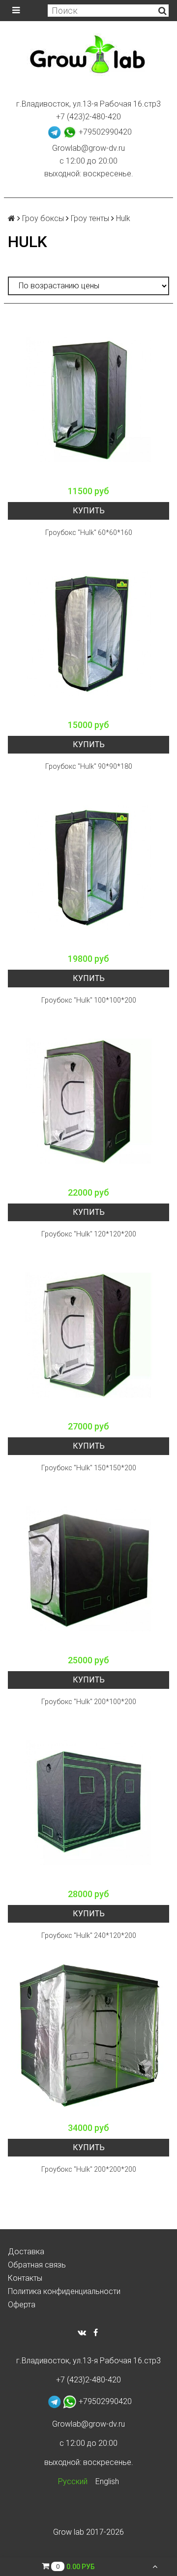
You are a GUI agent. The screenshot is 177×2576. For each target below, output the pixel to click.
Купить (89, 511)
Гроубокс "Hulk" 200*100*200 (89, 1702)
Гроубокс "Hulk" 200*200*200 (89, 2169)
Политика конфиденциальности (64, 2291)
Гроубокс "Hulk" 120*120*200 (89, 1234)
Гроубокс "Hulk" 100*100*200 (89, 1000)
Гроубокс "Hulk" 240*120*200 (89, 1935)
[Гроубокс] (88, 400)
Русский (73, 2481)
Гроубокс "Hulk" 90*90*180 (89, 766)
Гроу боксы (43, 218)
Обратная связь (37, 2265)
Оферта (22, 2305)
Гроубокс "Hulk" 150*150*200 (89, 1468)
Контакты (25, 2278)
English (107, 2481)
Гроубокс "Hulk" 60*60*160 (89, 532)
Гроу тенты (90, 218)
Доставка (26, 2252)
